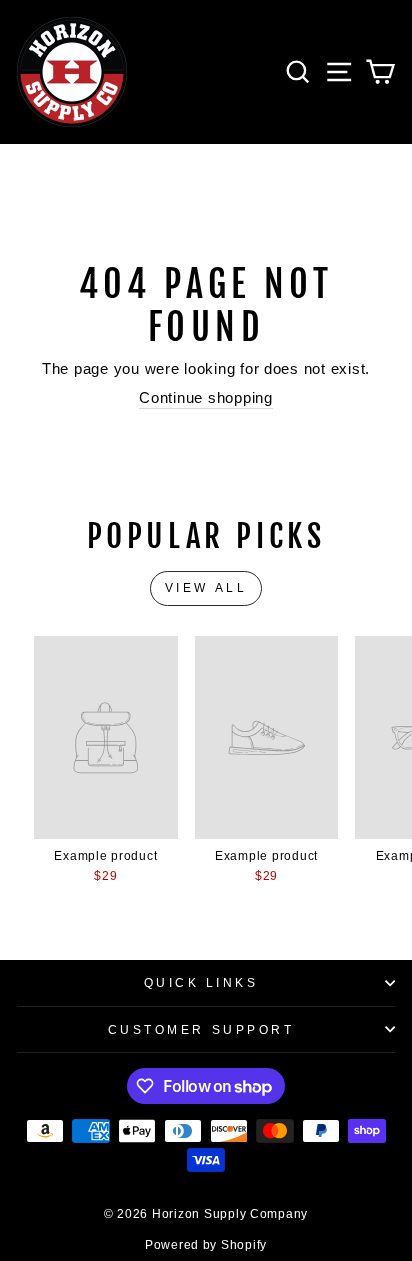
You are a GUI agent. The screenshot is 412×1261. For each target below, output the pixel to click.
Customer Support (201, 1029)
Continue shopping (206, 398)
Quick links (201, 982)
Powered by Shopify (206, 1245)
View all (206, 588)
